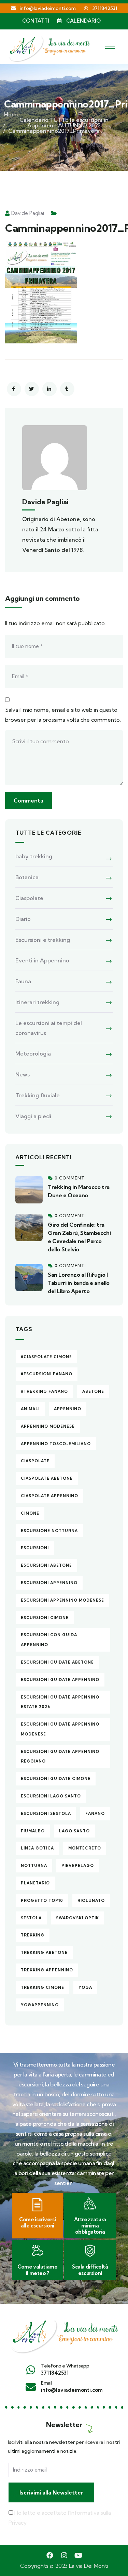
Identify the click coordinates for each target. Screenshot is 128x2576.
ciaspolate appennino (49, 1496)
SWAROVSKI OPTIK (77, 1918)
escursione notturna (49, 1531)
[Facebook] (50, 2555)
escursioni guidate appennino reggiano (60, 1757)
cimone (30, 1513)
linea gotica (37, 1848)
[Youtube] (79, 2555)
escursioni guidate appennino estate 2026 (60, 1702)
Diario (23, 919)
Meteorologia (33, 1053)
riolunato (91, 1901)
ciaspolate (35, 1461)
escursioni (35, 1548)
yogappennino (40, 2005)
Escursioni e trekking (43, 940)
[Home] (64, 2333)
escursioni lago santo (51, 1796)
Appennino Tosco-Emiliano (56, 1444)
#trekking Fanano (44, 1391)
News (23, 1074)
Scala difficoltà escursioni (90, 2270)
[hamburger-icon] (110, 47)
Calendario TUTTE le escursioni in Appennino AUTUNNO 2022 (64, 123)
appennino (68, 1409)
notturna (34, 1866)
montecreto (85, 1848)
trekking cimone (42, 1987)
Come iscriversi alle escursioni (37, 2223)
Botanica (27, 877)
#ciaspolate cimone (46, 1357)
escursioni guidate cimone (56, 1779)
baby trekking (34, 856)
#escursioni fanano (47, 1374)
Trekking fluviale (38, 1095)
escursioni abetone (46, 1565)
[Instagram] (64, 2555)
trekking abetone (44, 1953)
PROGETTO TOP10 (42, 1901)
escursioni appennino (49, 1583)
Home (12, 114)
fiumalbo (33, 1831)
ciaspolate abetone (47, 1478)
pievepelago (78, 1866)
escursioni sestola (46, 1814)
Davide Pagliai (28, 213)
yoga (85, 1987)
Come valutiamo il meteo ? (37, 2270)
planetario (35, 1883)
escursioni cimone (45, 1618)
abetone (93, 1391)
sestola (31, 1918)
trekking (33, 1935)
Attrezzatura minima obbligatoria (90, 2226)
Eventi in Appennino (42, 960)
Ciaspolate (29, 898)
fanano (95, 1814)
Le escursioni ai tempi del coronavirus (49, 1028)
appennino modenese (48, 1426)
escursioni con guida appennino (49, 1640)
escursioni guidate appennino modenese (60, 1729)
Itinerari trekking (37, 1002)
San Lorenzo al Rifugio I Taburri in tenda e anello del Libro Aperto (79, 1283)
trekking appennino (47, 1970)
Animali (30, 1409)
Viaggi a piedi (33, 1116)
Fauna (23, 981)
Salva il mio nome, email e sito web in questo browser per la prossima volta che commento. (63, 715)
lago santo (74, 1831)
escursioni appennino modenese (62, 1600)
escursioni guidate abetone (57, 1662)
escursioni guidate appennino (60, 1680)
